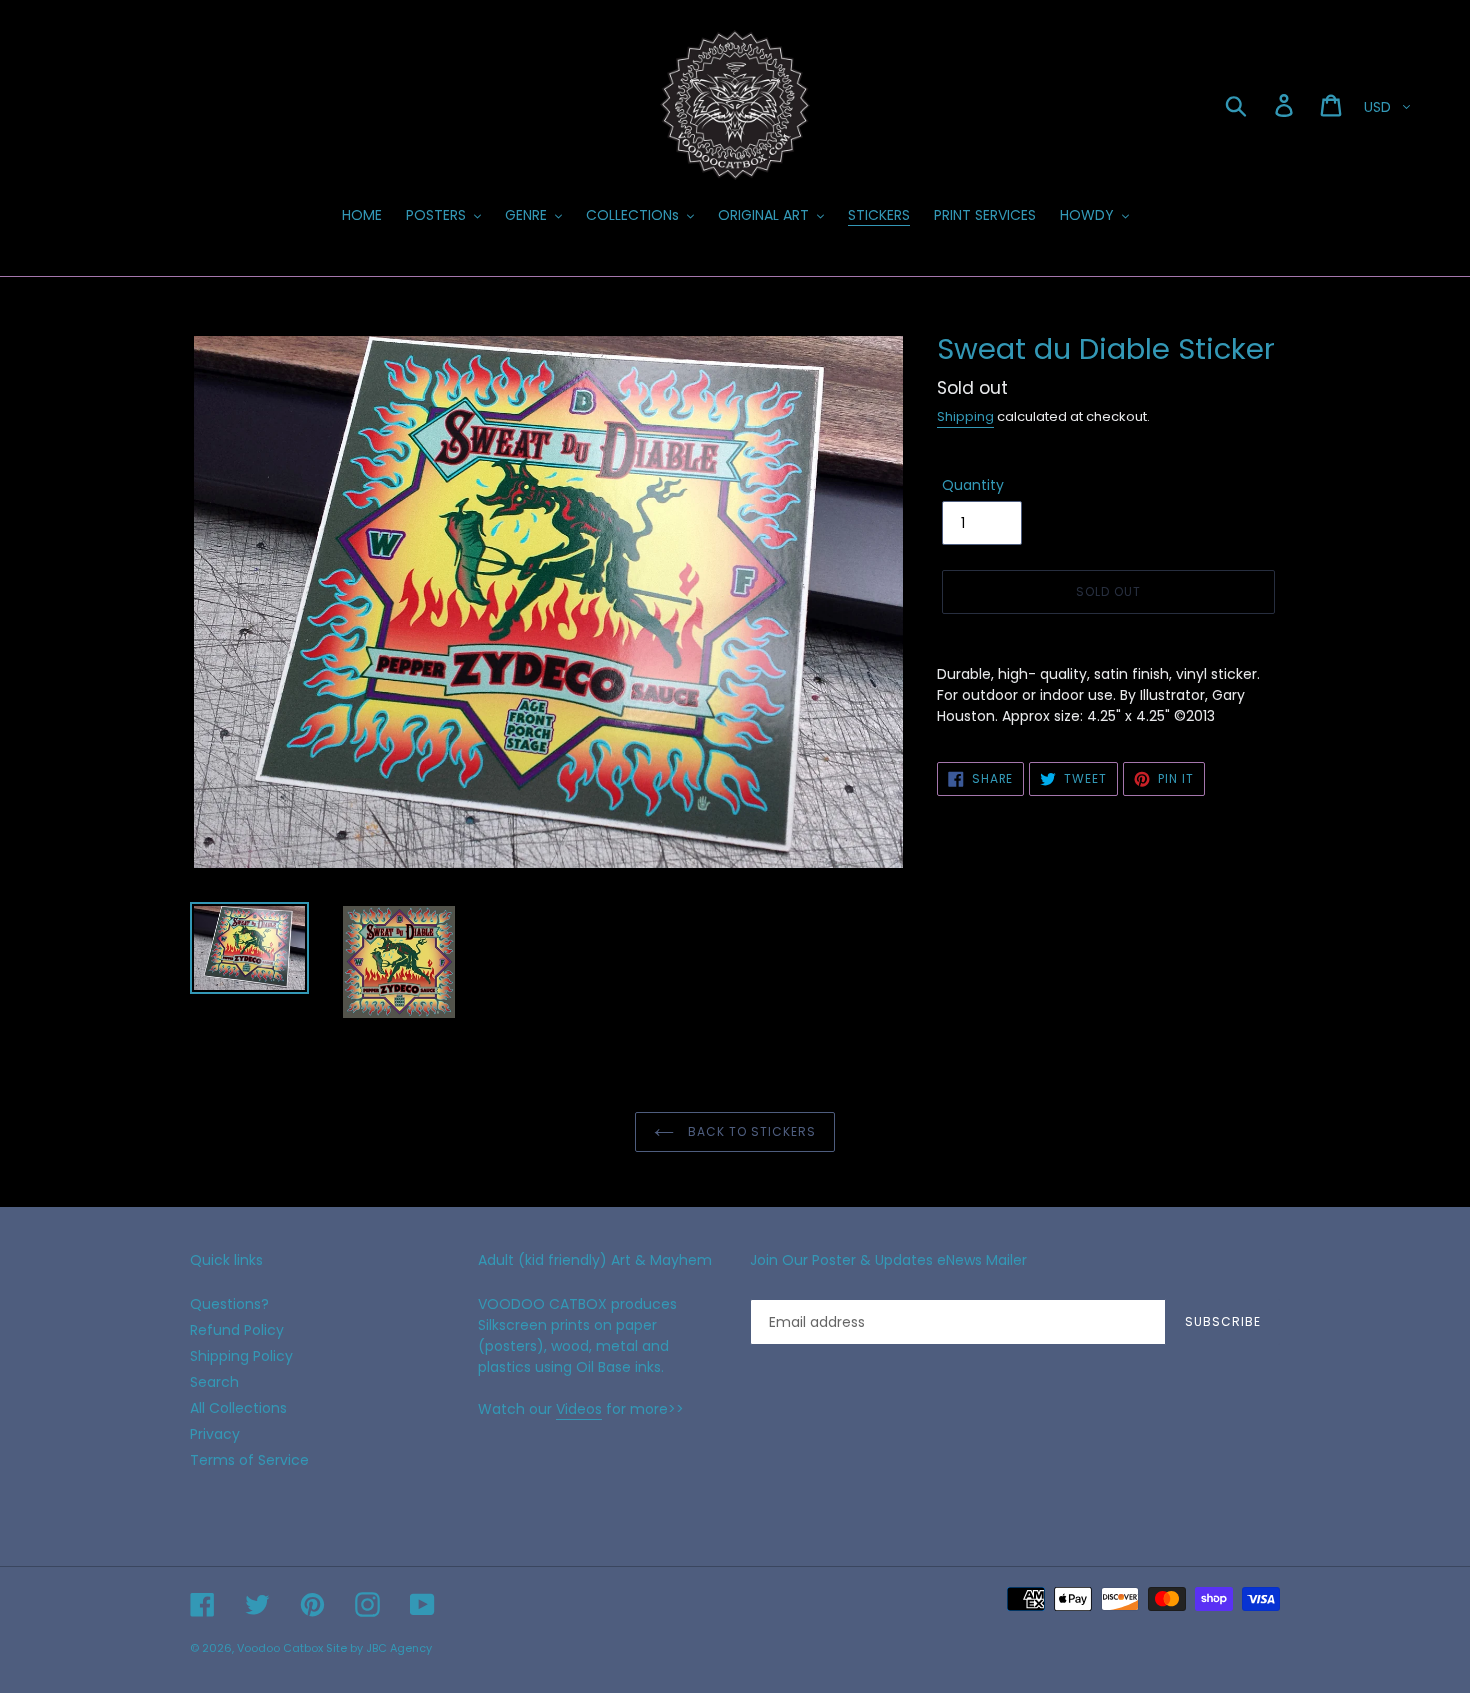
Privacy (215, 1434)
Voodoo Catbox (280, 1648)
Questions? (229, 1304)
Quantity (973, 485)
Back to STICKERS (749, 1131)
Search (214, 1382)
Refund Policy (237, 1330)
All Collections (238, 1408)
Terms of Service (249, 1460)
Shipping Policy (241, 1356)
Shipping (965, 416)
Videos (579, 1409)
